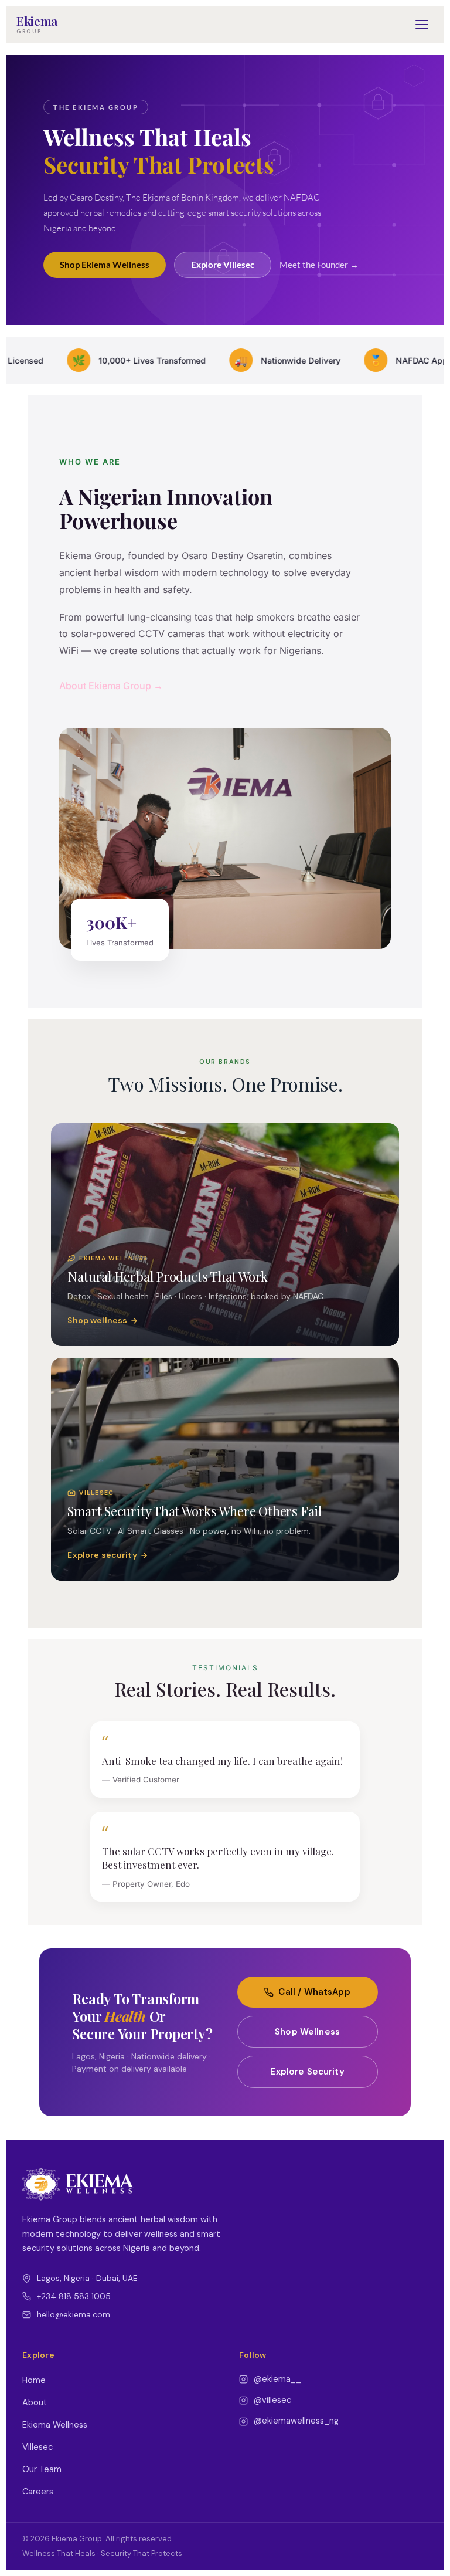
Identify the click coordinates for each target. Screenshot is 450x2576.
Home (34, 2380)
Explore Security (307, 2072)
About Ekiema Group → (111, 686)
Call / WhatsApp (314, 1992)
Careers (38, 2492)
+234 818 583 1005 (74, 2296)
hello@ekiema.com (74, 2314)
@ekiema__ (277, 2379)
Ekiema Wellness (55, 2425)
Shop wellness (97, 1320)
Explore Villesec (223, 265)
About (35, 2402)
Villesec (37, 2447)
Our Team (42, 2469)
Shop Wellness (307, 2032)
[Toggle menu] (422, 25)
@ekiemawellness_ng (296, 2421)
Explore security (102, 1555)
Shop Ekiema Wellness (105, 265)
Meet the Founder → (319, 265)
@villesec (272, 2400)
